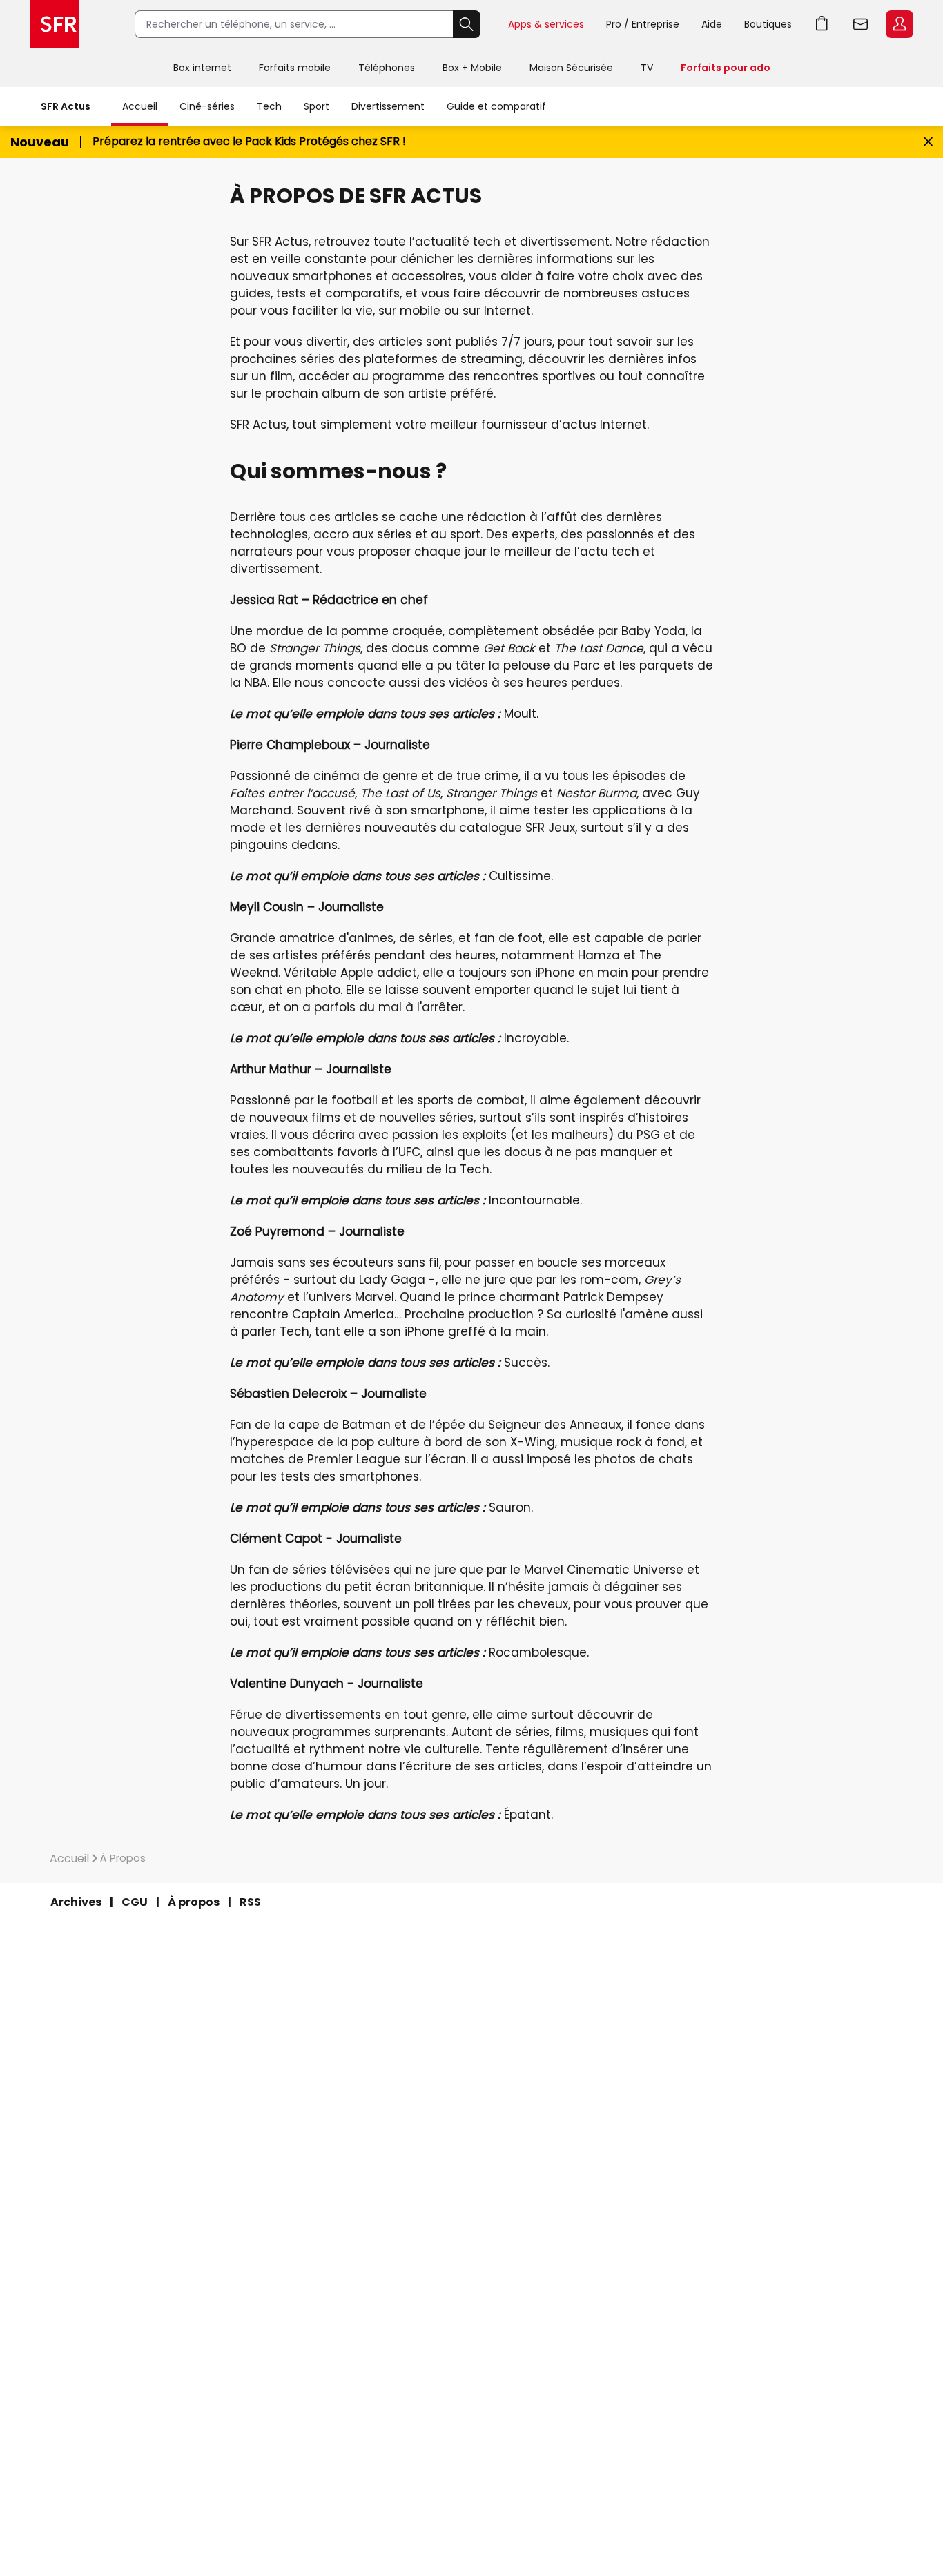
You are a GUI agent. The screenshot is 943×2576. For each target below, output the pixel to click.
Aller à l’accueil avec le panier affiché (822, 24)
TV (647, 68)
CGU (135, 1902)
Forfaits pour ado (726, 68)
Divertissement (388, 106)
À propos (194, 1902)
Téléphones (387, 68)
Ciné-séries (207, 106)
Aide (712, 24)
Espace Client (900, 24)
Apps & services (546, 24)
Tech (269, 106)
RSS (250, 1902)
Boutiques (768, 24)
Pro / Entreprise (643, 24)
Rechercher (467, 24)
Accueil (140, 106)
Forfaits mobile (295, 68)
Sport (317, 106)
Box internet (202, 68)
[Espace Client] (898, 25)
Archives (76, 1902)
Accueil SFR (55, 24)
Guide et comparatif (496, 106)
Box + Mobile (472, 68)
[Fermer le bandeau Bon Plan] (928, 142)
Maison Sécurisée (571, 68)
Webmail (861, 24)
